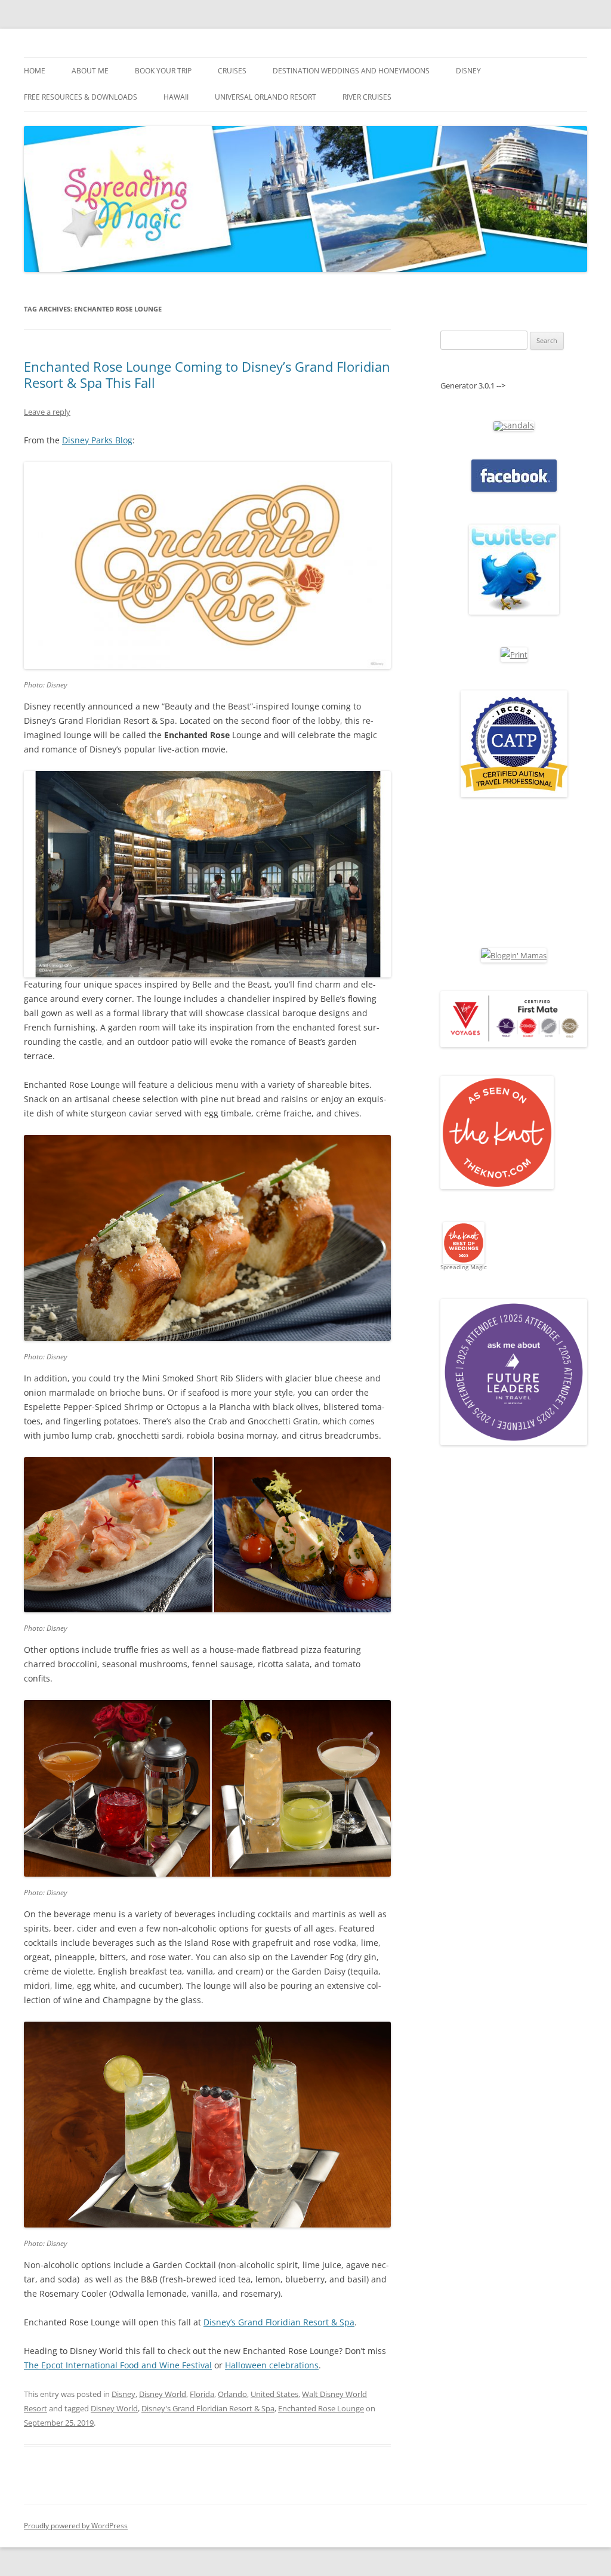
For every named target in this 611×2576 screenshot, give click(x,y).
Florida (202, 2394)
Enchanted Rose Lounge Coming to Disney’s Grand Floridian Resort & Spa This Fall (207, 374)
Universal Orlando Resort (266, 97)
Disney (468, 71)
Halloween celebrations (272, 2365)
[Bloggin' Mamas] (514, 955)
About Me (90, 71)
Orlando (232, 2394)
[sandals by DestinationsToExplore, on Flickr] (514, 425)
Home (35, 71)
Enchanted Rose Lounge (321, 2408)
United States (274, 2394)
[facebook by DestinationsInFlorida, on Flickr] (514, 489)
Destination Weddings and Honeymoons (351, 71)
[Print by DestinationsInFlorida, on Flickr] (514, 655)
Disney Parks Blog (97, 440)
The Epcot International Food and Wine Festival (118, 2365)
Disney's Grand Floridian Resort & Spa (208, 2408)
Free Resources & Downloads (81, 97)
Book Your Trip (163, 71)
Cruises (232, 71)
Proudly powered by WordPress (76, 2526)
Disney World (163, 2394)
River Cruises (367, 97)
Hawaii (176, 97)
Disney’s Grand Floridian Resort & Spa (279, 2322)
